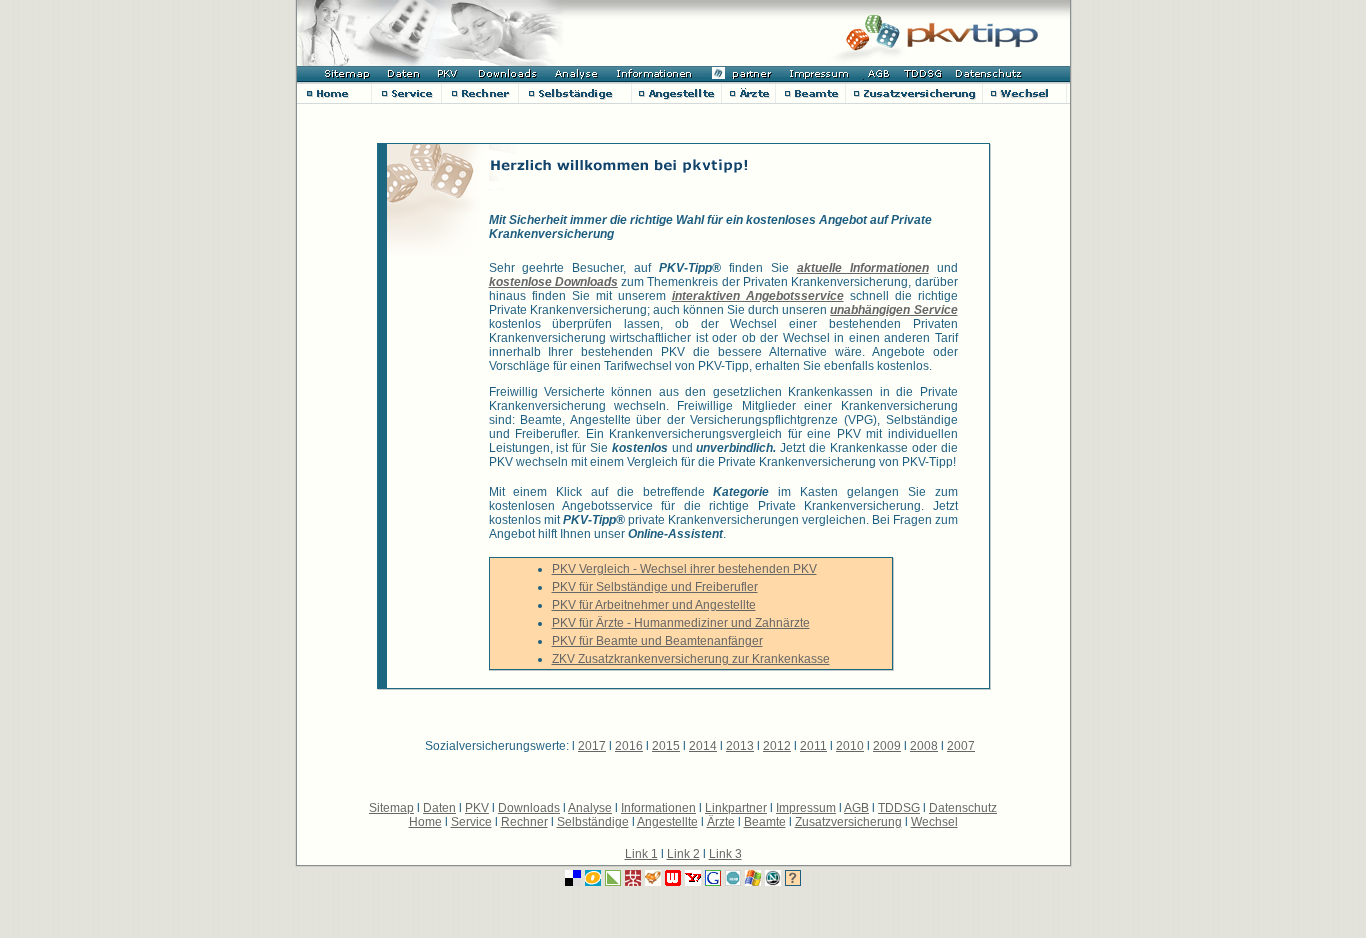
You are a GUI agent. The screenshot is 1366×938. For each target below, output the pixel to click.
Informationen (658, 808)
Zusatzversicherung (848, 822)
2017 (592, 746)
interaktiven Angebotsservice (758, 296)
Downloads (529, 808)
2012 (777, 746)
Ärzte (721, 822)
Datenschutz (963, 808)
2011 (813, 746)
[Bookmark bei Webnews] (673, 880)
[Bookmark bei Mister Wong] (633, 880)
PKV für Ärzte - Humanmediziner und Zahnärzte (681, 623)
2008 (924, 746)
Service (471, 822)
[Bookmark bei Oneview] (593, 880)
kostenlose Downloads (553, 282)
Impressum (806, 808)
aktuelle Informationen (863, 268)
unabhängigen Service (893, 310)
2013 (740, 746)
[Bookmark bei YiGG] (653, 880)
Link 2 (683, 854)
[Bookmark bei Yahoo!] (693, 880)
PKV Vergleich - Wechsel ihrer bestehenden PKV (684, 569)
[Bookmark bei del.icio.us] (573, 880)
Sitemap (391, 808)
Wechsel (934, 822)
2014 (703, 746)
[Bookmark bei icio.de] (733, 880)
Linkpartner (736, 808)
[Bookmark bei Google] (713, 880)
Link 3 (725, 854)
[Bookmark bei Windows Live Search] (753, 880)
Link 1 (641, 854)
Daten (439, 808)
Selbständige (593, 822)
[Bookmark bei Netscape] (773, 880)
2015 (666, 746)
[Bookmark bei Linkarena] (613, 880)
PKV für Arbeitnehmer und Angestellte (654, 605)
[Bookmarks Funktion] (793, 880)
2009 (887, 746)
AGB (856, 808)
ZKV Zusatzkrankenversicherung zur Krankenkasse (691, 659)
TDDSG (899, 808)
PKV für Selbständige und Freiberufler (655, 587)
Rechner (524, 822)
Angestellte (667, 822)
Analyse (590, 808)
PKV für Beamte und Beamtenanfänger (657, 641)
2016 (629, 746)
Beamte (765, 822)
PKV (477, 808)
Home (425, 822)
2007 (961, 746)
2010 (850, 746)
